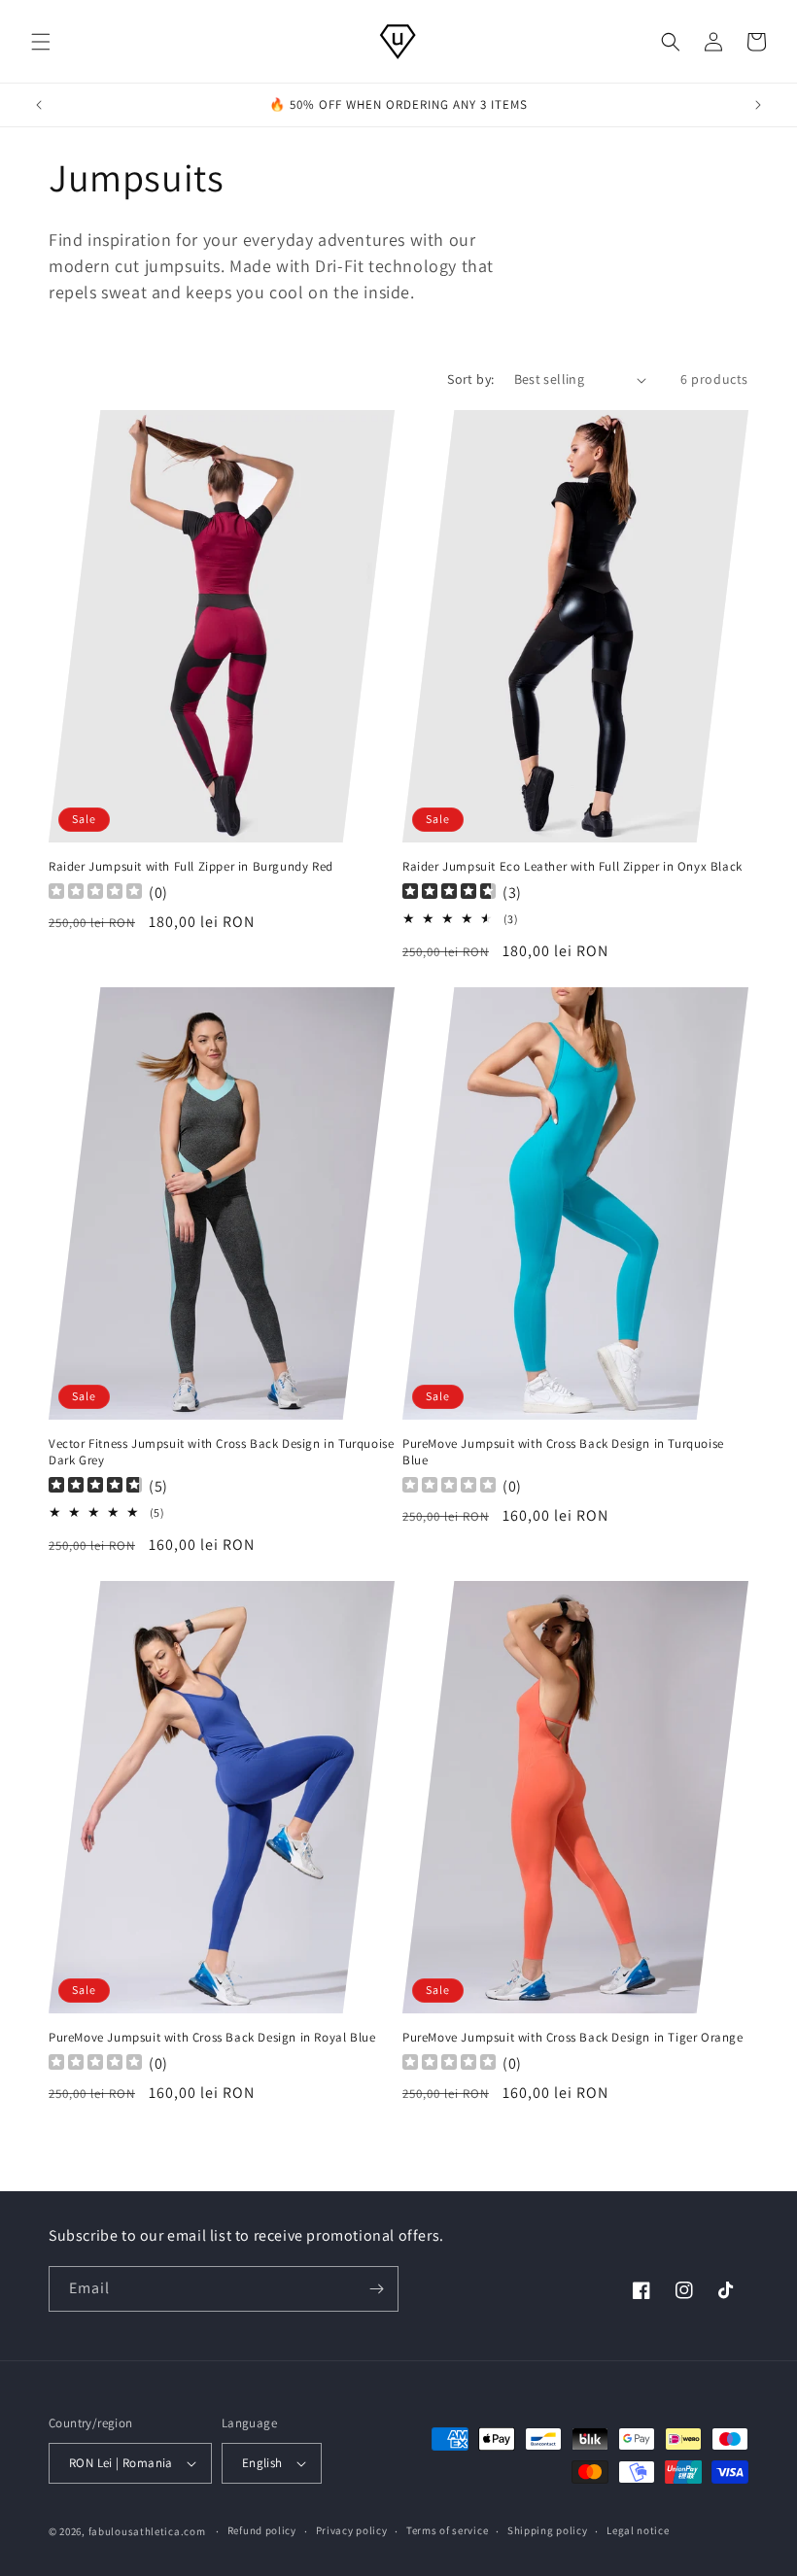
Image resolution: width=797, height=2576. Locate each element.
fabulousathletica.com (147, 2531)
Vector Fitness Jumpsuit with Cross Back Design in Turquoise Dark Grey (221, 1452)
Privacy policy (352, 2530)
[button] (41, 42)
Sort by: (470, 379)
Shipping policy (548, 2530)
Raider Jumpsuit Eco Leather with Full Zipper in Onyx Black (572, 867)
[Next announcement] (758, 105)
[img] (449, 893)
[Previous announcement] (39, 105)
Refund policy (262, 2530)
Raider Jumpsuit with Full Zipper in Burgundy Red (191, 867)
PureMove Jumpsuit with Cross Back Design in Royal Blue (212, 2038)
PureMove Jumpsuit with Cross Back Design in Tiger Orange (573, 2038)
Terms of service (447, 2530)
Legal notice (638, 2530)
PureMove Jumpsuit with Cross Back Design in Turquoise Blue (563, 1452)
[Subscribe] (376, 2289)
